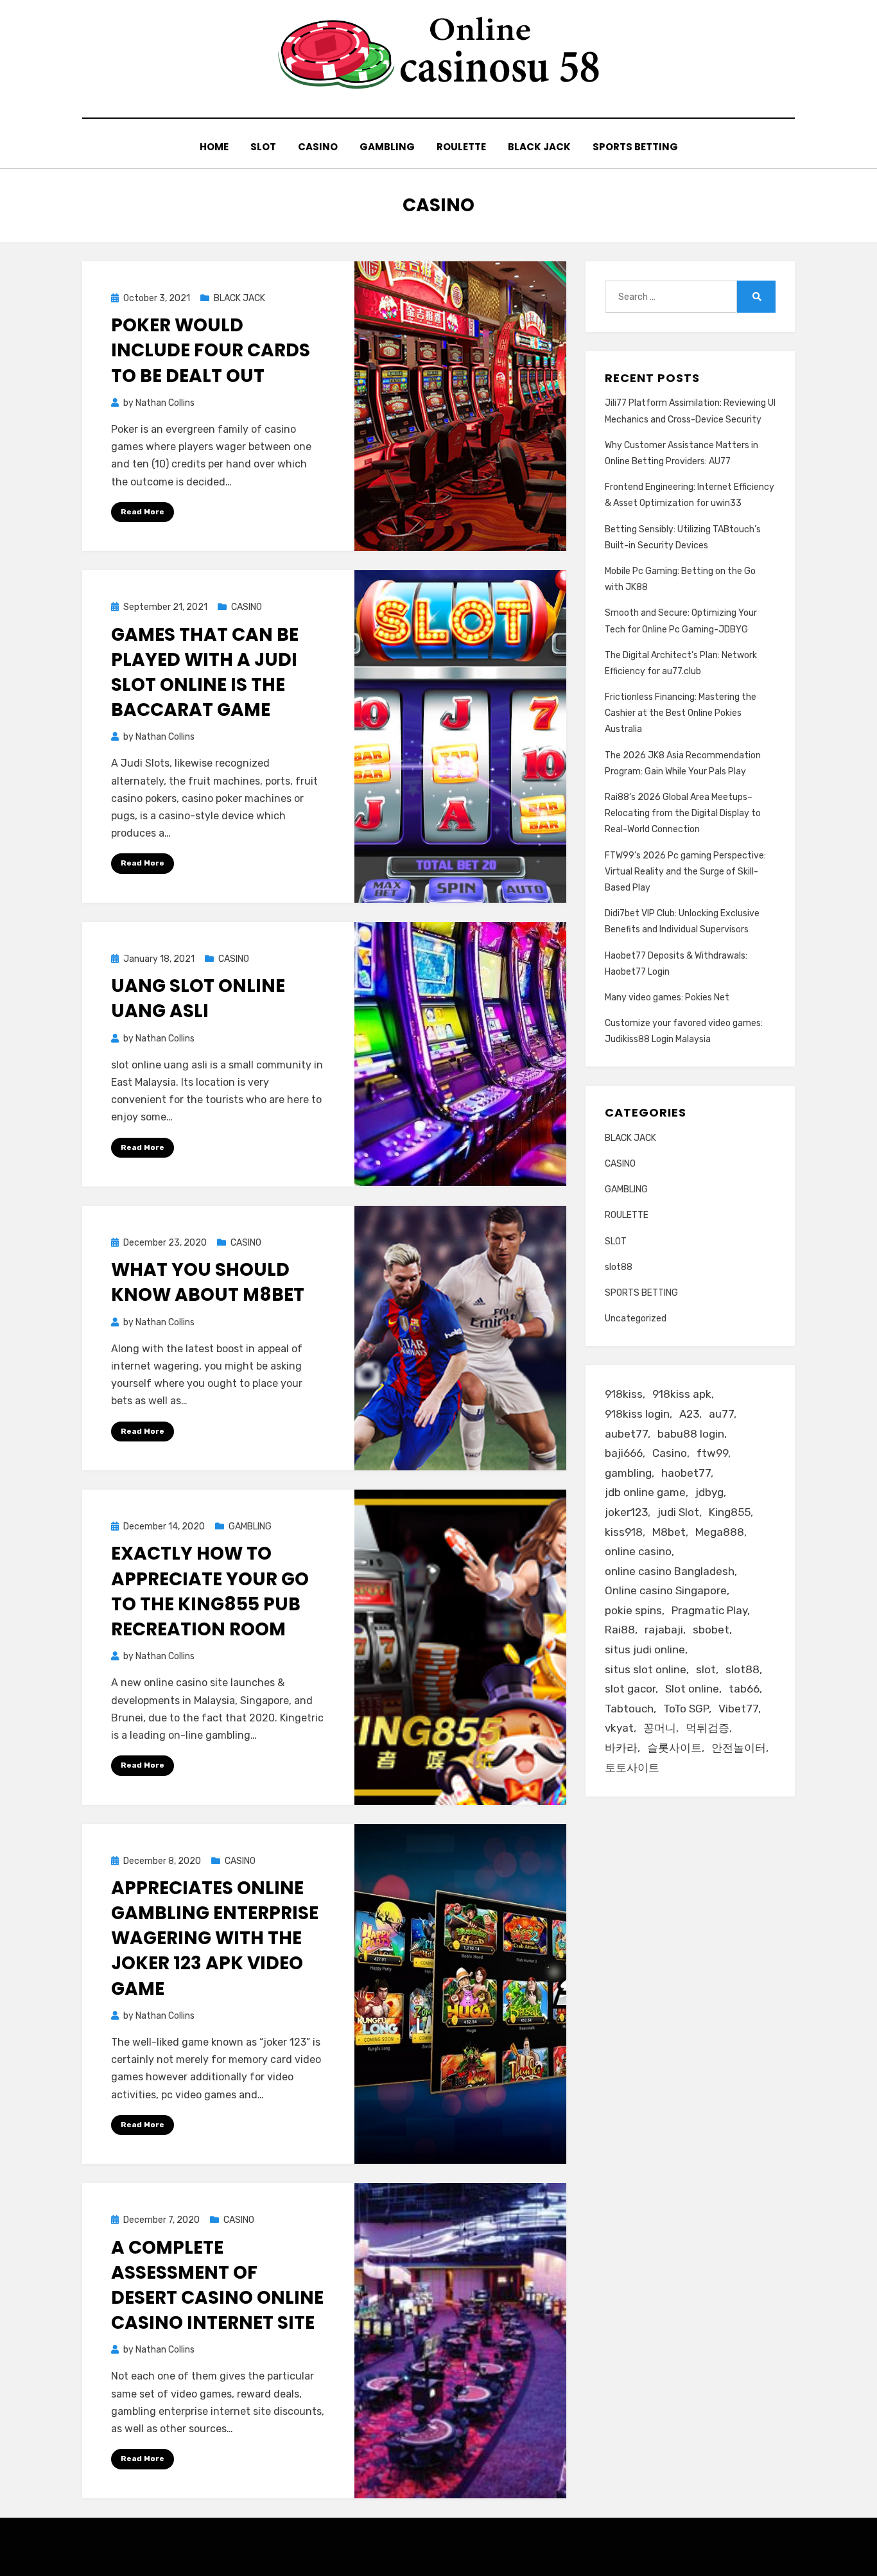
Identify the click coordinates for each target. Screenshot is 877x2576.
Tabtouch (629, 1709)
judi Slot (678, 1512)
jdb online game (645, 1492)
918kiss (624, 1394)
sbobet (711, 1630)
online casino (638, 1551)
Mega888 (720, 1532)
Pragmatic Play (709, 1610)
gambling (628, 1473)
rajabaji (664, 1630)
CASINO (318, 147)
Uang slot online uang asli (198, 998)
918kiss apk (682, 1394)
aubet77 (626, 1434)
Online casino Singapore (666, 1590)
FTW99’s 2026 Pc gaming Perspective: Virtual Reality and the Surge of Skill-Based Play (685, 872)
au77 (721, 1414)
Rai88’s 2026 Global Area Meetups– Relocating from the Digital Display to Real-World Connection (683, 813)
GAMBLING (387, 147)
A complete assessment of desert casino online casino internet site (217, 2285)
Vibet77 (738, 1709)
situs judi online (645, 1649)
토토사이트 (632, 1768)
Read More (143, 512)
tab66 (744, 1689)
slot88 (619, 1267)
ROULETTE (461, 147)
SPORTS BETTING (635, 147)
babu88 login (691, 1434)
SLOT (263, 147)
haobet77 (686, 1473)
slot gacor (630, 1689)
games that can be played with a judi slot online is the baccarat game (205, 673)
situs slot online (646, 1669)
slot (706, 1669)
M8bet (669, 1532)
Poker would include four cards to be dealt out (211, 350)
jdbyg (709, 1492)
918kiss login (637, 1414)
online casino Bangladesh (670, 1571)
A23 (689, 1414)
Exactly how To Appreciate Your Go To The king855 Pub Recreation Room (210, 1591)
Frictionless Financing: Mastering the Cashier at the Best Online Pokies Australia (681, 713)
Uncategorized (636, 1318)
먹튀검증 (708, 1728)
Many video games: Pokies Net (667, 997)
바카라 (621, 1748)
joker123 (626, 1512)
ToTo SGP (686, 1709)
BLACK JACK (539, 147)
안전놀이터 (739, 1748)
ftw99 (712, 1453)
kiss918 (624, 1532)
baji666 (624, 1453)
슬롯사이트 (674, 1748)
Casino (670, 1453)
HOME (214, 147)
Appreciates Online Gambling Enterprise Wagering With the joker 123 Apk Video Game (215, 1938)
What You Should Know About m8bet (208, 1282)
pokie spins (633, 1610)
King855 (730, 1512)
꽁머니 (660, 1728)
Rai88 (620, 1630)
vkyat (619, 1728)
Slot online (692, 1689)
